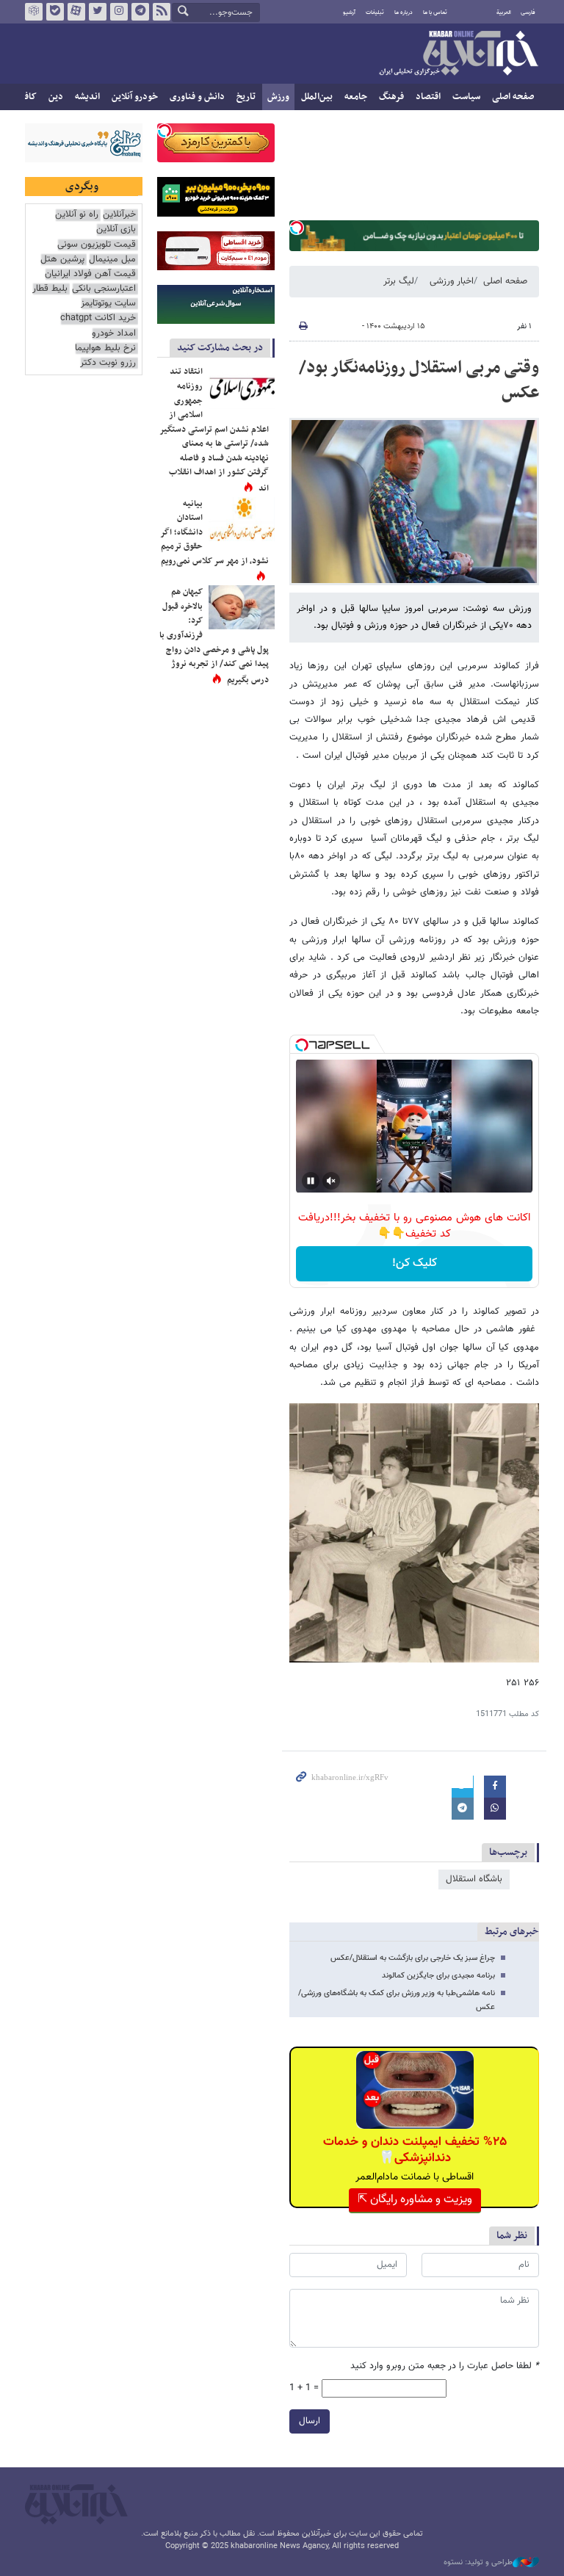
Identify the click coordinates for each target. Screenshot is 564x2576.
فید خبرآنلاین (162, 12)
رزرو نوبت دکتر (108, 363)
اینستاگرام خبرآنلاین (119, 12)
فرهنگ (391, 97)
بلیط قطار (50, 289)
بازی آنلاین (116, 229)
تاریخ (246, 97)
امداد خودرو (114, 334)
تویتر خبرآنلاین (98, 12)
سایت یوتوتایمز (108, 304)
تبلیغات (375, 12)
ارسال (310, 2421)
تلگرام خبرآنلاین (140, 12)
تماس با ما (435, 12)
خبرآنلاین (458, 54)
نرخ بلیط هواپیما (105, 348)
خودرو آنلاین (135, 97)
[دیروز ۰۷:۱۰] (242, 387)
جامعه (356, 97)
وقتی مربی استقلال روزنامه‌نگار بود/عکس (419, 380)
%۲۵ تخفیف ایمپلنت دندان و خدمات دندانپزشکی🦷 (415, 2150)
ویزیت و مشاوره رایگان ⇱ (415, 2200)
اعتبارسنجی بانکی (104, 289)
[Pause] (311, 1181)
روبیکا (34, 12)
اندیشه (87, 97)
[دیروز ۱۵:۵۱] (242, 519)
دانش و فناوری (197, 97)
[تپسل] (297, 228)
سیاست (466, 97)
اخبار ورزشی (452, 281)
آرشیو (349, 12)
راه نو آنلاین (77, 215)
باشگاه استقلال (474, 1879)
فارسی (528, 12)
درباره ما (404, 12)
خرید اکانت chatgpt (98, 318)
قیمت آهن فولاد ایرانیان (90, 274)
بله (55, 12)
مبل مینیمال (112, 260)
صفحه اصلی (513, 97)
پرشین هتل (62, 260)
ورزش (278, 97)
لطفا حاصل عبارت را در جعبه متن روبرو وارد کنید (445, 2366)
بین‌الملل (317, 97)
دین (56, 97)
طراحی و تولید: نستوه (478, 2563)
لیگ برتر (399, 281)
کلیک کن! (415, 1263)
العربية (504, 12)
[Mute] (331, 1181)
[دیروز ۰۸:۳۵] (242, 607)
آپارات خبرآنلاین (76, 12)
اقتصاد (428, 97)
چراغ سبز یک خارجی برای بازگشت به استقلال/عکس (413, 1958)
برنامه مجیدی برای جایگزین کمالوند (438, 1976)
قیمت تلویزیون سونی (97, 245)
